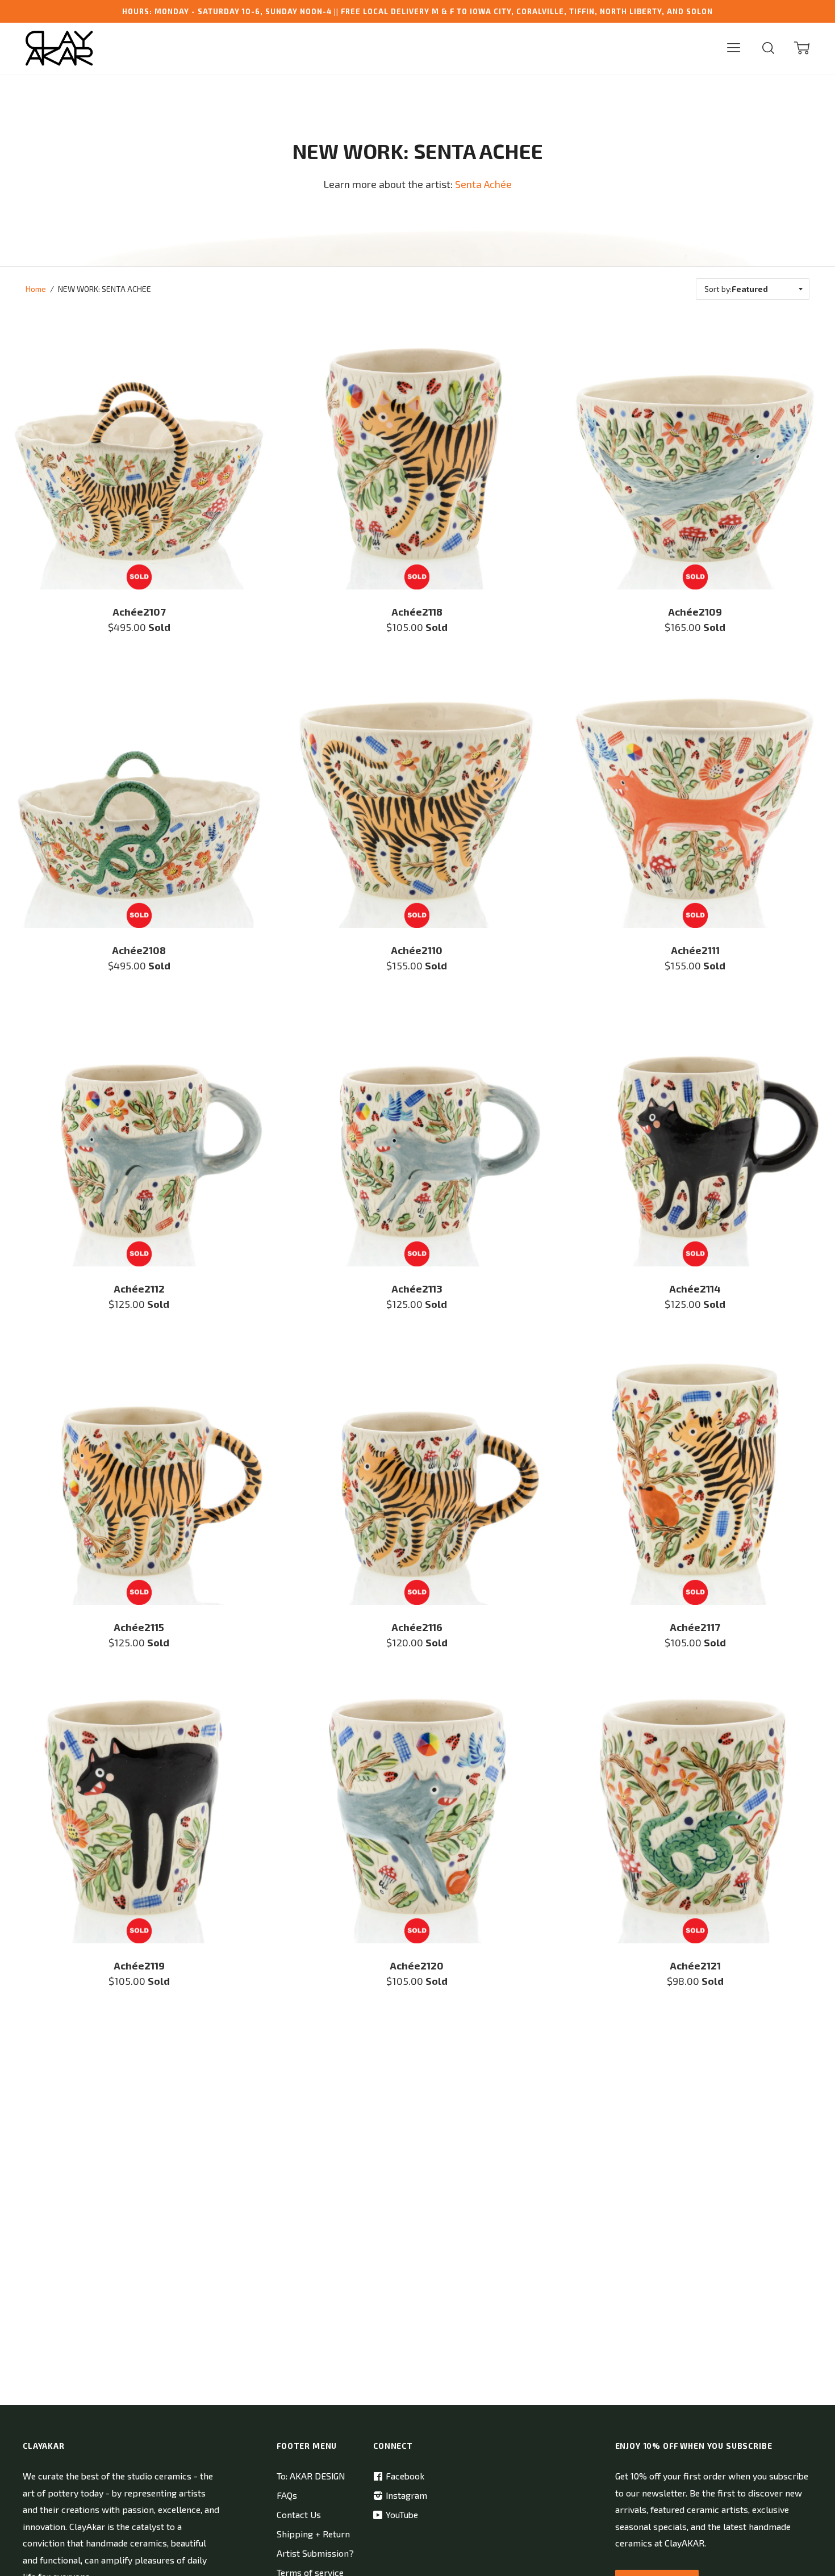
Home (36, 289)
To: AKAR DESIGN (311, 2476)
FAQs (287, 2495)
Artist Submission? (315, 2553)
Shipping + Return (313, 2534)
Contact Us (299, 2514)
